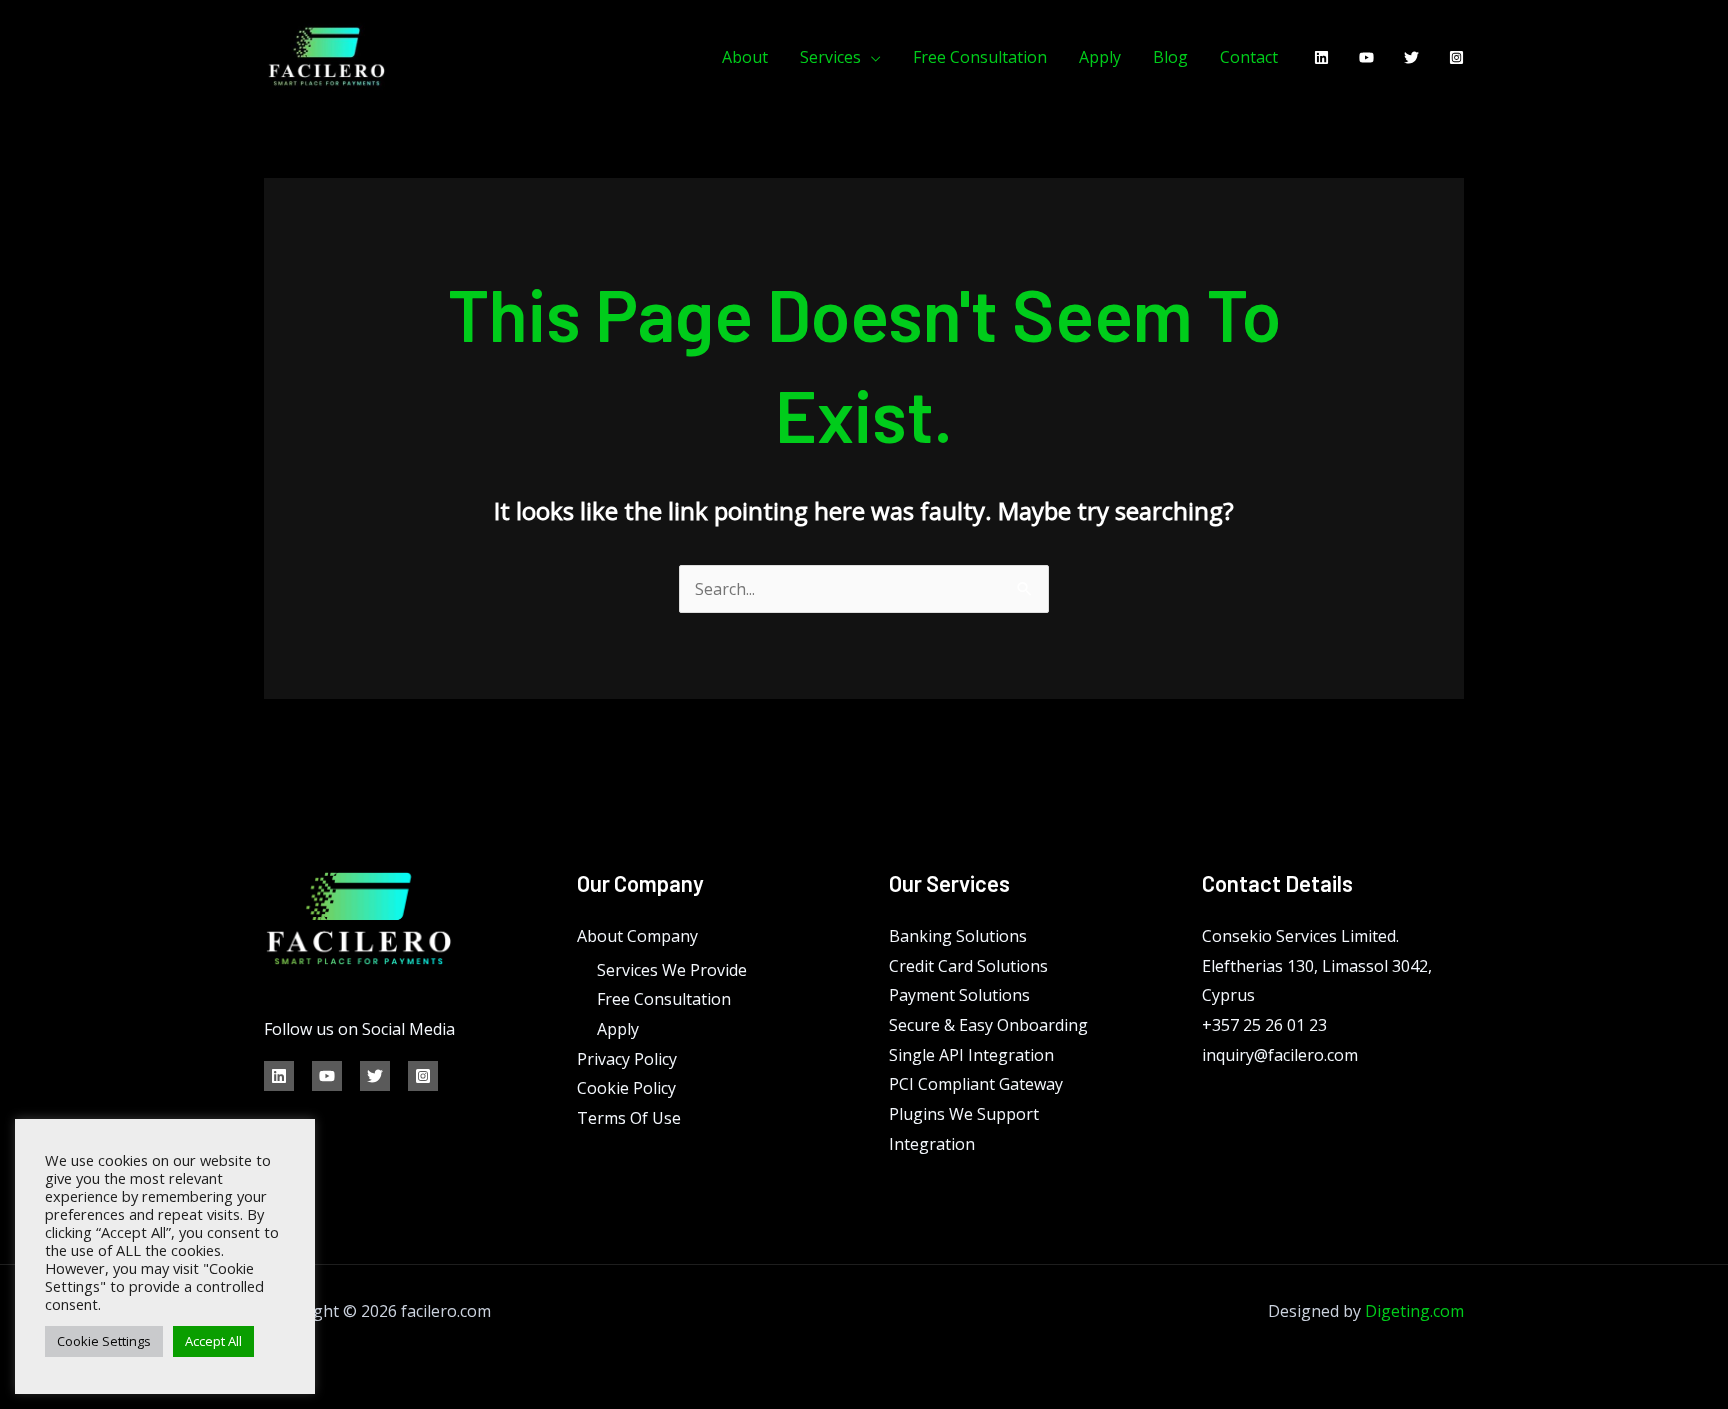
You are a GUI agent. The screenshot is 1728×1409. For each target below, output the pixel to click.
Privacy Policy (627, 1059)
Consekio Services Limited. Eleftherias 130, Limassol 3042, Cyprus (1317, 965)
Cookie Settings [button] (104, 1341)
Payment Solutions (959, 995)
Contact (1249, 57)
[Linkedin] (1321, 57)
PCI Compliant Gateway (976, 1084)
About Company (637, 936)
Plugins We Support (964, 1114)
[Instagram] (1456, 57)
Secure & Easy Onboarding (988, 1025)
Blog (1170, 57)
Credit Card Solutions (968, 966)
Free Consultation (980, 57)
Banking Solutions (958, 936)
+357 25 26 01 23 (1264, 1025)
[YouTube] (1366, 57)
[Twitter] (1411, 57)
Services (830, 57)
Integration (932, 1144)
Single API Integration (971, 1055)
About (745, 57)
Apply (1100, 57)
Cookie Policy (626, 1088)
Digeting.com (1414, 1311)
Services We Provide (672, 970)
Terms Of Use (629, 1118)
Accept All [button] (213, 1341)
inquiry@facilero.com (1280, 1055)
